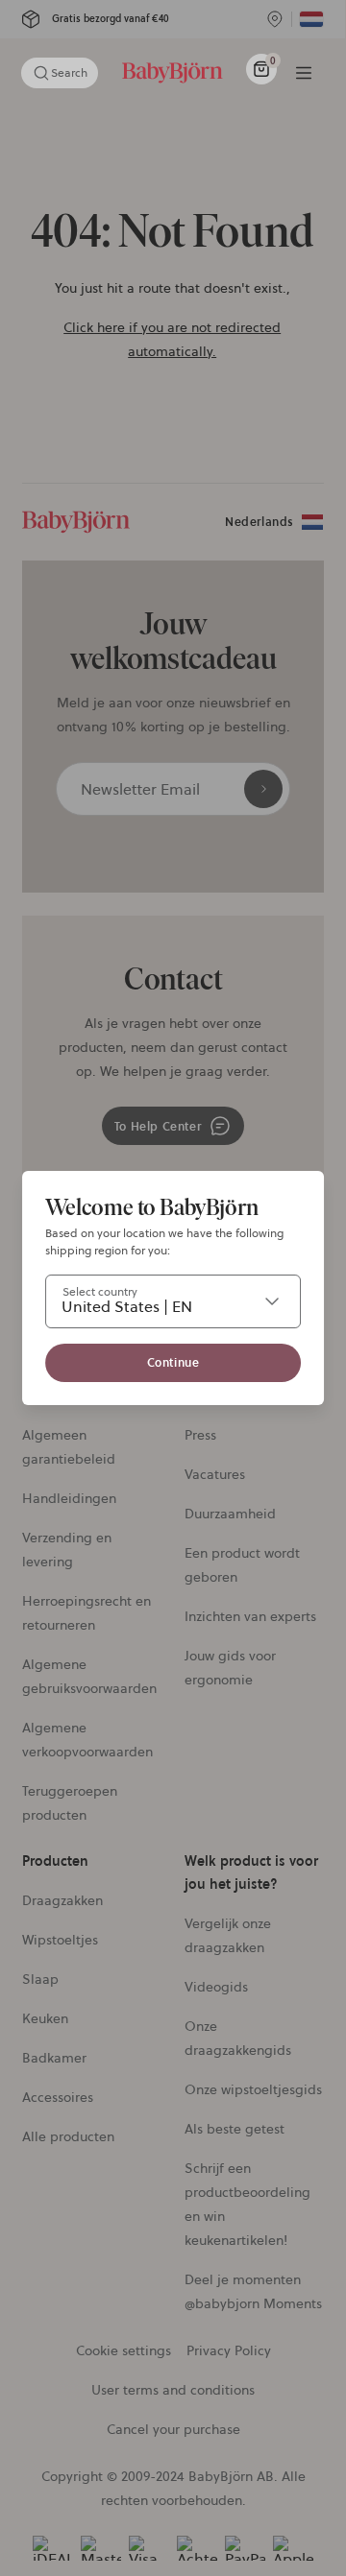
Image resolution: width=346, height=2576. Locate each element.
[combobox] (173, 1301)
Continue (173, 1362)
